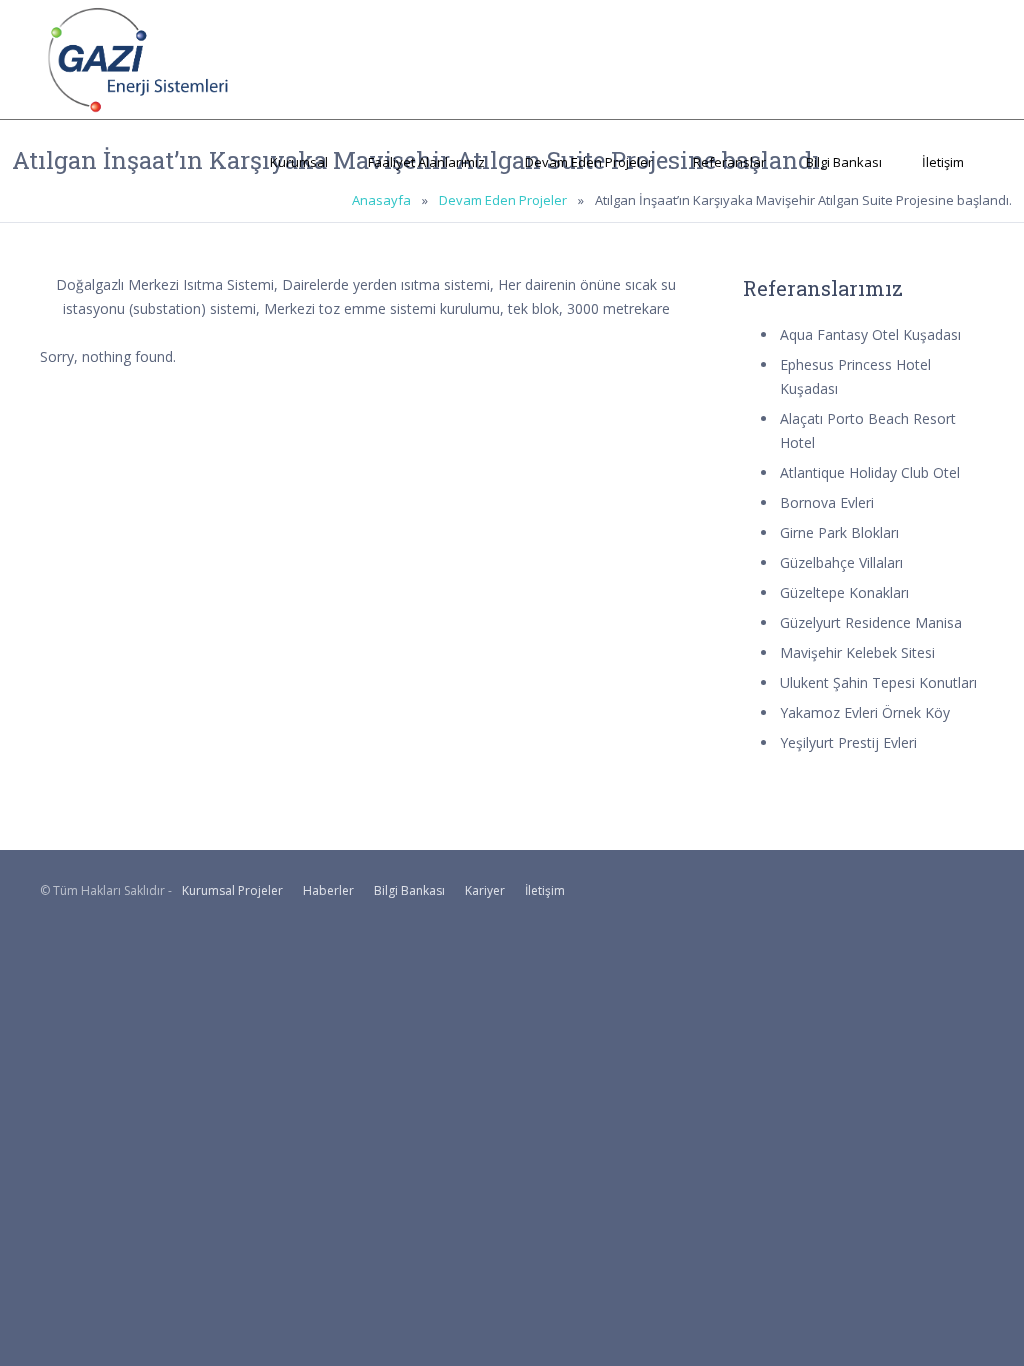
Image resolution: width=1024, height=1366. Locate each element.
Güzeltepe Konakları (844, 592)
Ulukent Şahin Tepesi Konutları (878, 682)
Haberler (328, 890)
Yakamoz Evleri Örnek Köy (865, 712)
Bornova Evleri (827, 502)
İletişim (943, 162)
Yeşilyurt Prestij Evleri (848, 742)
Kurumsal (299, 162)
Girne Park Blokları (839, 532)
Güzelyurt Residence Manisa (871, 622)
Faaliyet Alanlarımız (426, 162)
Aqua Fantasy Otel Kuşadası (870, 334)
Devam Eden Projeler (589, 162)
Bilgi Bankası (844, 162)
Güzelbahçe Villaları (841, 562)
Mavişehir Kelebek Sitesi (857, 652)
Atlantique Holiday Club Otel (870, 472)
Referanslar (729, 162)
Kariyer (485, 890)
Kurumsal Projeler (232, 890)
